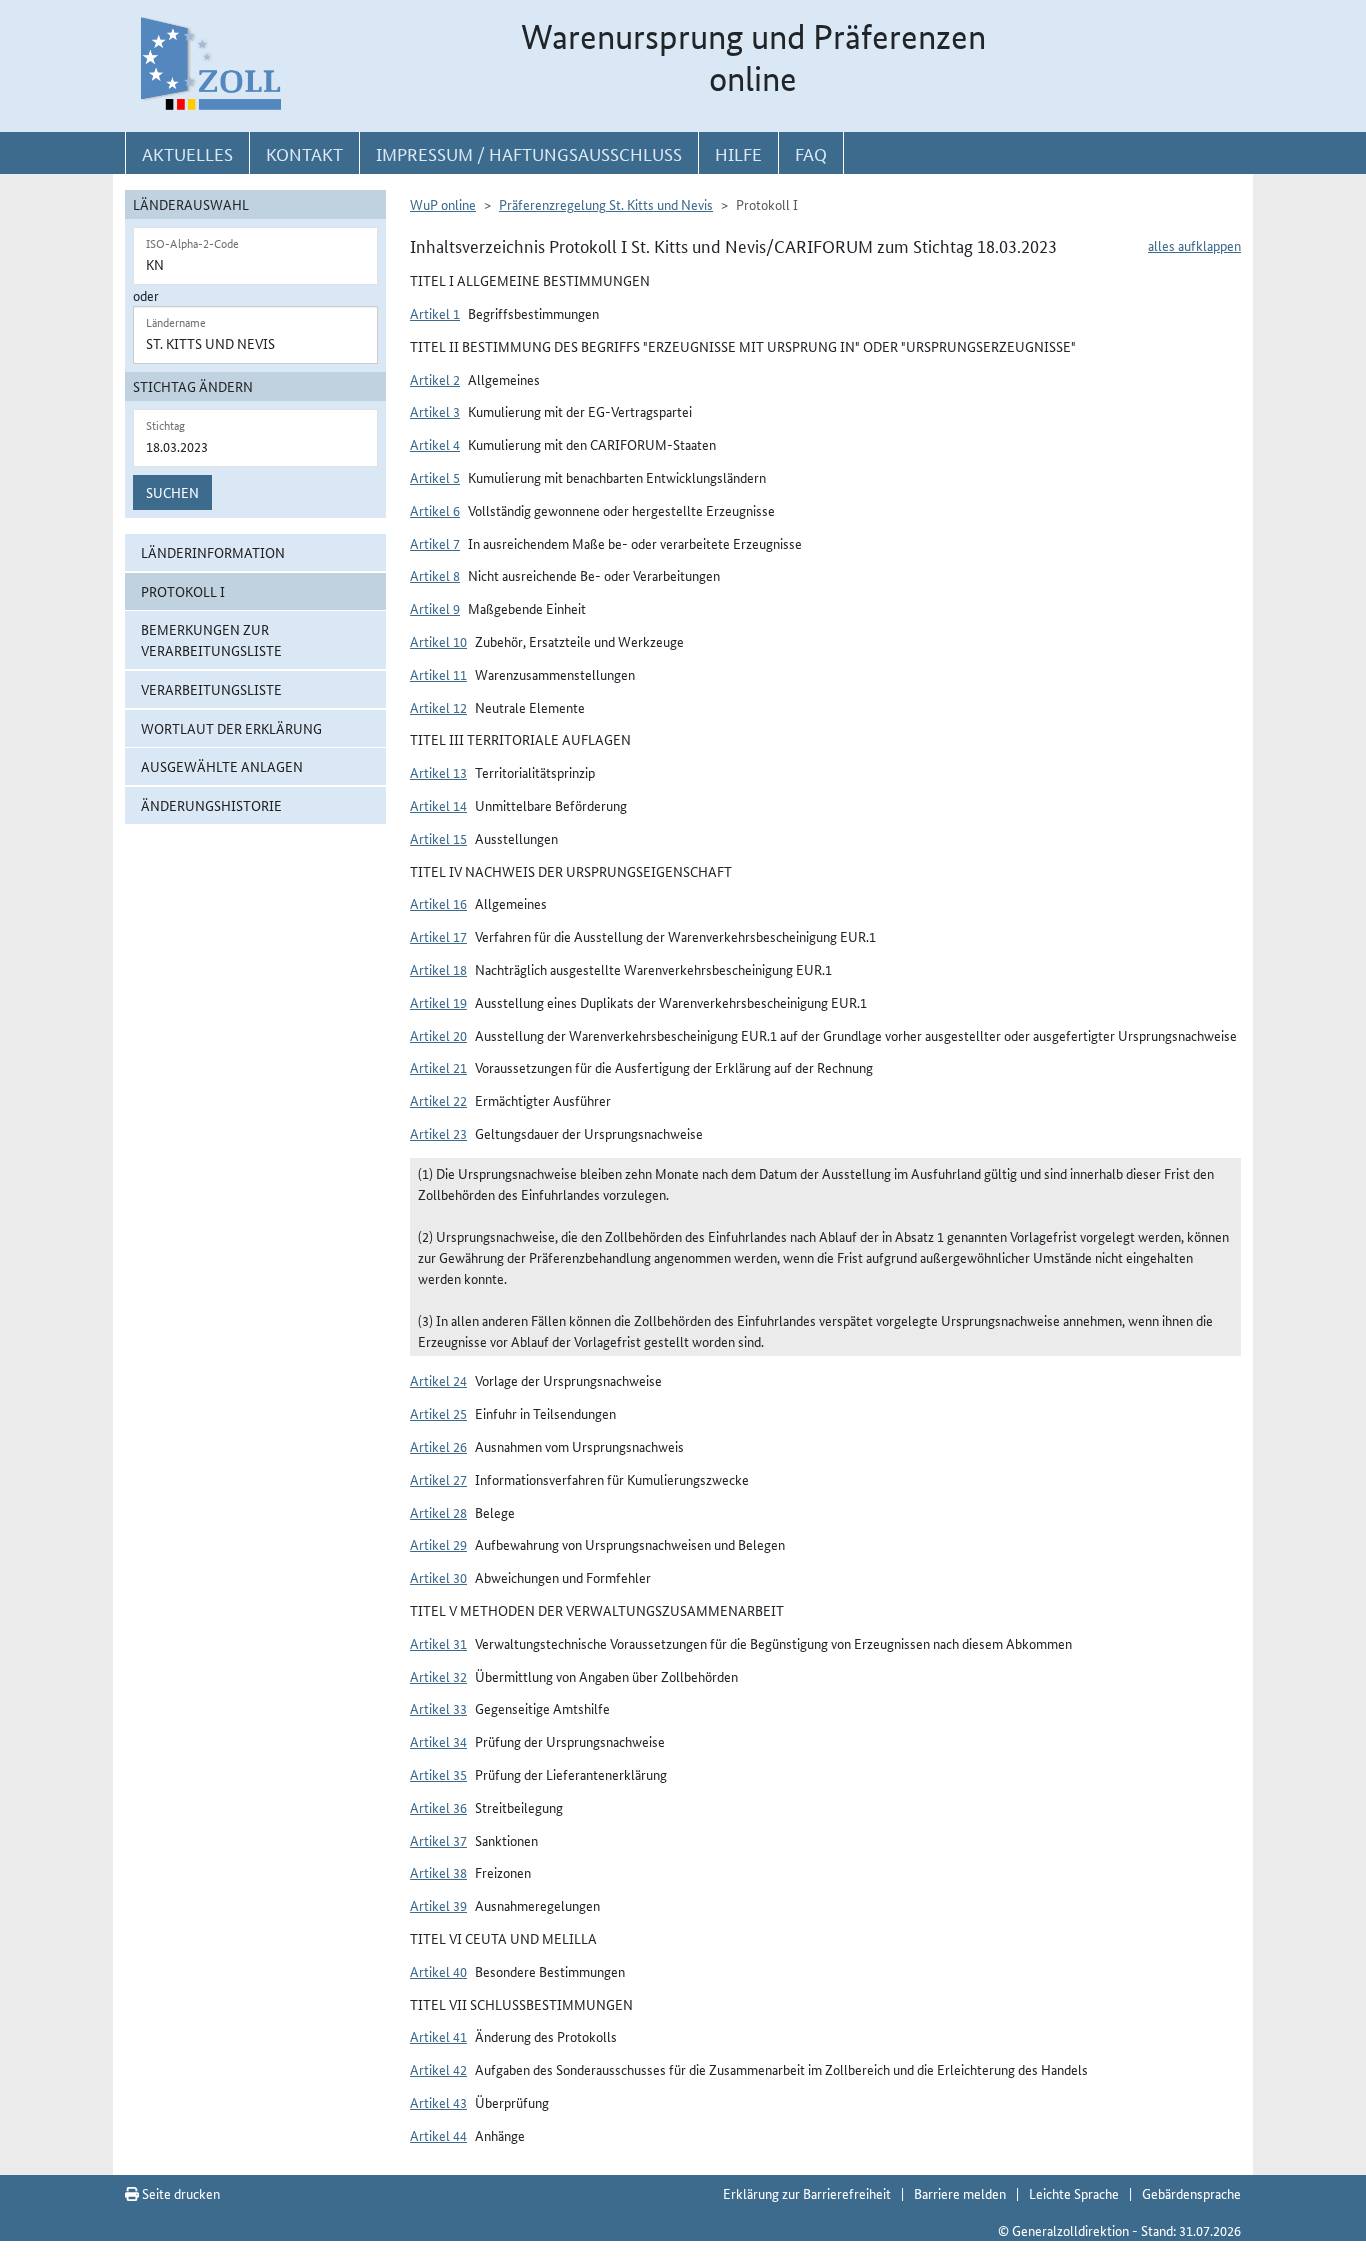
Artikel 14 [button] (438, 805)
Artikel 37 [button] (438, 1840)
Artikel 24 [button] (438, 1380)
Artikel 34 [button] (438, 1741)
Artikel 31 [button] (438, 1643)
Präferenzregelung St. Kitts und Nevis (606, 204)
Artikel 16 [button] (438, 903)
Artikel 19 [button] (438, 1002)
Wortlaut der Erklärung (231, 728)
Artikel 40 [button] (438, 1971)
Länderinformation (213, 552)
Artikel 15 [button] (438, 838)
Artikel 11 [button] (438, 674)
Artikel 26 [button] (438, 1446)
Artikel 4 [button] (435, 444)
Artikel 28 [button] (438, 1512)
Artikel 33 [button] (438, 1708)
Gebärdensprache (1191, 2193)
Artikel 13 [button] (438, 772)
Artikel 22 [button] (438, 1100)
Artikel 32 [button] (438, 1676)
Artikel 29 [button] (438, 1544)
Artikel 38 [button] (438, 1872)
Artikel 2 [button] (435, 379)
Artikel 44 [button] (438, 2135)
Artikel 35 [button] (438, 1774)
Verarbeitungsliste (211, 689)
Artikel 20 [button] (438, 1035)
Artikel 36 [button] (438, 1807)
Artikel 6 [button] (435, 510)
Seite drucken (179, 2193)
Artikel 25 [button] (438, 1413)
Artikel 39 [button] (438, 1905)
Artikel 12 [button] (438, 707)
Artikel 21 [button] (438, 1067)
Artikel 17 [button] (438, 936)
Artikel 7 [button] (435, 543)
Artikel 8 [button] (435, 575)
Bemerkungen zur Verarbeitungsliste (211, 639)
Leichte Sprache (1074, 2193)
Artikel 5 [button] (435, 477)
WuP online (443, 204)
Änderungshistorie (211, 805)
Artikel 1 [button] (435, 313)
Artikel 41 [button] (438, 2036)
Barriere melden (960, 2193)
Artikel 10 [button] (438, 641)
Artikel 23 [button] (438, 1133)
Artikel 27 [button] (438, 1479)
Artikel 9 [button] (435, 608)
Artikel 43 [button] (438, 2102)
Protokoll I (183, 591)
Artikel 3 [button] (435, 411)
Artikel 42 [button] (438, 2069)
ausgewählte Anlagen (222, 766)
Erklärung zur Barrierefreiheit (807, 2193)
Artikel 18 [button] (438, 969)
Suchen (172, 492)
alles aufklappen (1194, 245)
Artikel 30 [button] (438, 1577)
